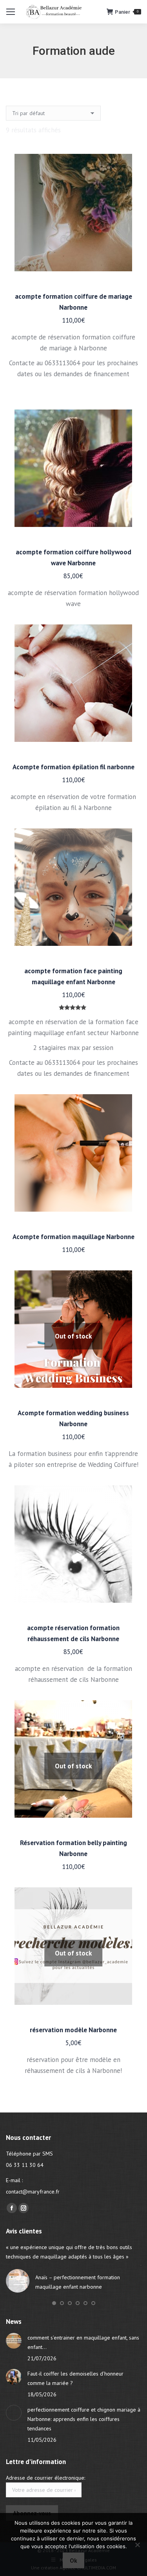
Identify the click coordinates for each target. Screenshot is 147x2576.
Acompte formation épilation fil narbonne (73, 767)
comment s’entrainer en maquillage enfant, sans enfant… (83, 2342)
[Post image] (14, 2341)
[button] (54, 2303)
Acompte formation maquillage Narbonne (73, 1237)
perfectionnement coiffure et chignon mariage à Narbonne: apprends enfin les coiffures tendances (84, 2419)
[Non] (137, 2545)
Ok (73, 2561)
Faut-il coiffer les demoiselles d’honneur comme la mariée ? (75, 2378)
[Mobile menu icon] (11, 12)
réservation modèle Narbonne (73, 2030)
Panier (127, 12)
